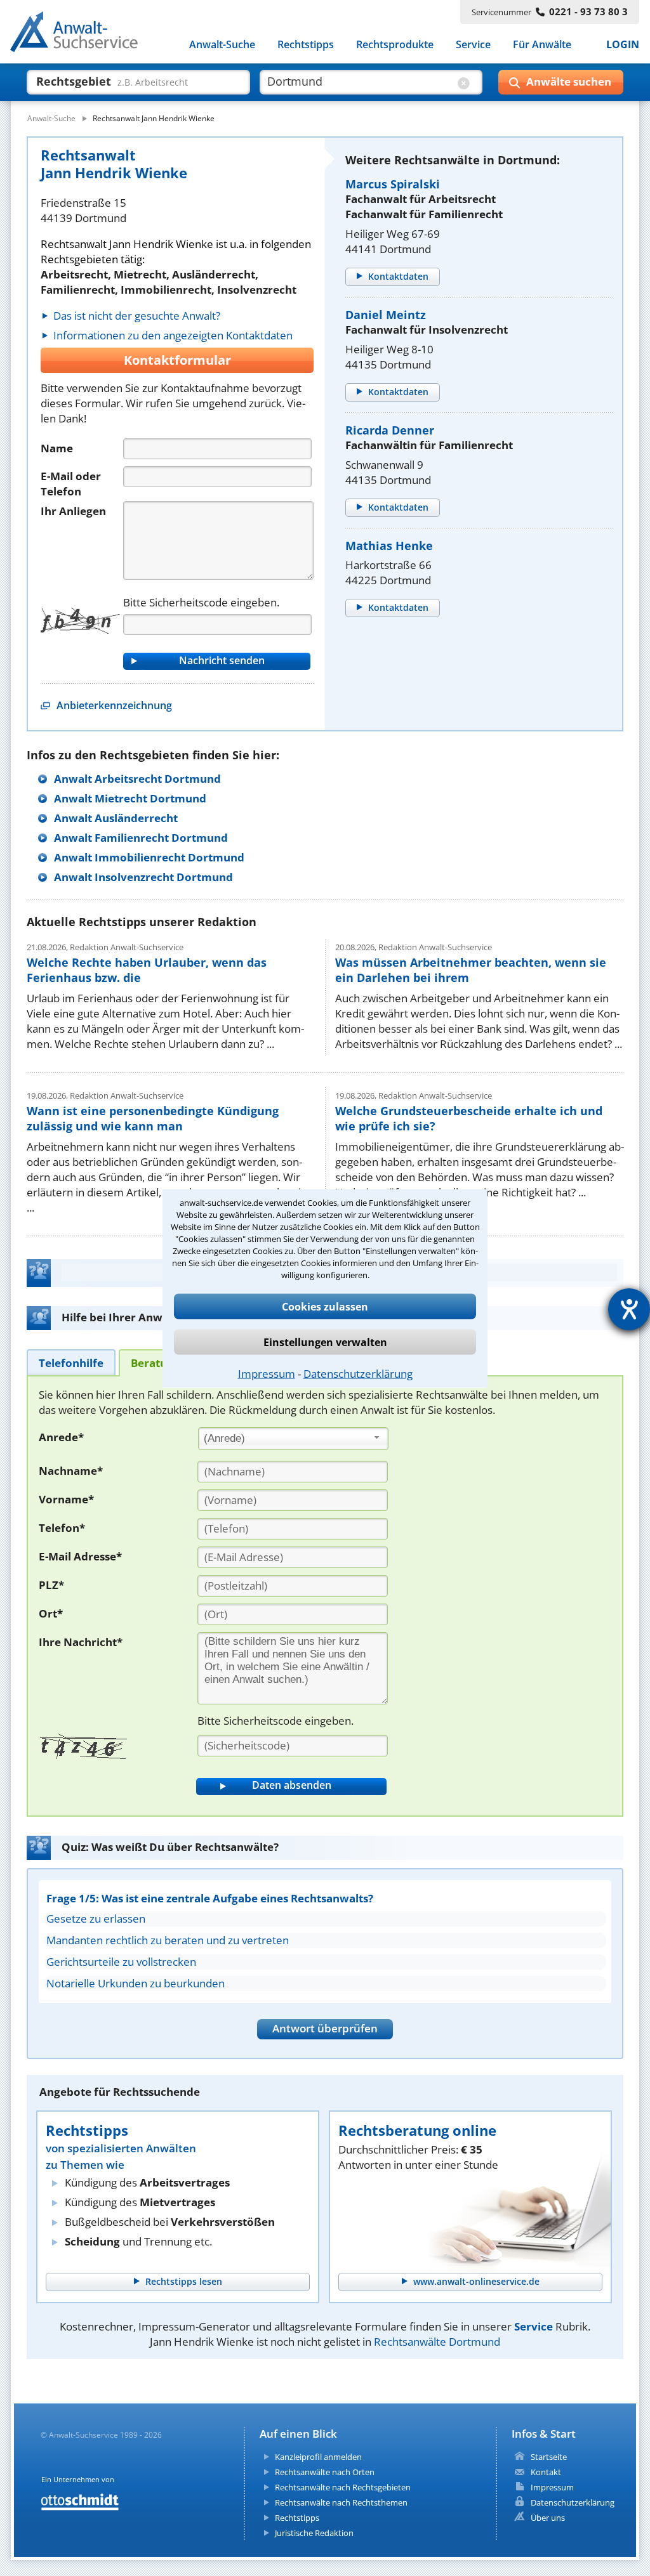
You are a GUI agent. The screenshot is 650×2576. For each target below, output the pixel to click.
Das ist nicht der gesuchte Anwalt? (137, 316)
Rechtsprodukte (395, 44)
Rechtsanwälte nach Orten (325, 2472)
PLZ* (51, 1585)
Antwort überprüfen (325, 2028)
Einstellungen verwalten (325, 1342)
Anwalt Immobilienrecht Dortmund (149, 857)
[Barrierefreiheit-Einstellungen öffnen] (629, 1309)
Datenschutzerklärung (358, 1373)
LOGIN (623, 44)
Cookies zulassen (325, 1306)
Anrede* (61, 1437)
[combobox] (293, 1439)
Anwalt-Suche (222, 44)
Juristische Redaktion (314, 2533)
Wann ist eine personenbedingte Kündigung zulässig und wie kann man (153, 1118)
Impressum (267, 1373)
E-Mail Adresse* (80, 1556)
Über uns (548, 2518)
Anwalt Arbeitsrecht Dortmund (137, 779)
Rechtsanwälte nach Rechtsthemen (341, 2502)
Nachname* (71, 1471)
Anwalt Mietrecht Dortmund (130, 798)
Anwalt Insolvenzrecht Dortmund (143, 877)
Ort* (51, 1613)
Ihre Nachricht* (81, 1642)
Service (473, 44)
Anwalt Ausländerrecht (116, 818)
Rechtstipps (306, 44)
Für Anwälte (542, 44)
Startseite (549, 2457)
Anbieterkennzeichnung (114, 705)
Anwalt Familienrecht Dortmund (141, 838)
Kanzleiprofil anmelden (318, 2457)
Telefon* (62, 1528)
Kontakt (546, 2472)
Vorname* (66, 1499)
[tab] (71, 1362)
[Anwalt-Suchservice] (81, 34)
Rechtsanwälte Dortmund (437, 2342)
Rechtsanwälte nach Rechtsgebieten (343, 2487)
